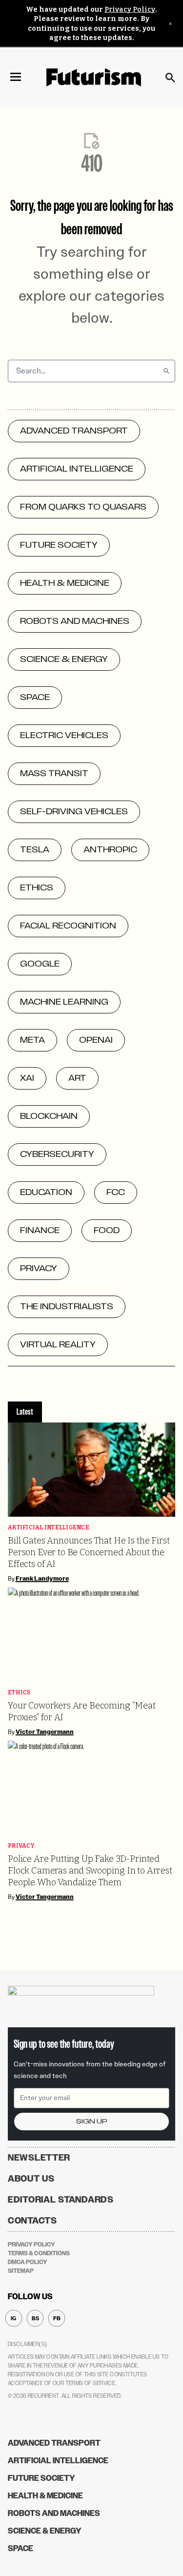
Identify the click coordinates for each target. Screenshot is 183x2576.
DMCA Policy (28, 2262)
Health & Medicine (45, 2496)
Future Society (41, 2478)
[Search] (166, 371)
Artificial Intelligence (49, 1528)
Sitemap (21, 2271)
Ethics (19, 1693)
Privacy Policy (130, 10)
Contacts (32, 2221)
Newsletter (39, 2158)
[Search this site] (170, 78)
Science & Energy (45, 2531)
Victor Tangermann (45, 1732)
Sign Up (92, 2121)
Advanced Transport (54, 2443)
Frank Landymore (42, 1579)
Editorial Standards (61, 2200)
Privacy (21, 1846)
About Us (31, 2179)
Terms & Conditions (39, 2253)
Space (20, 2548)
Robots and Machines (54, 2513)
